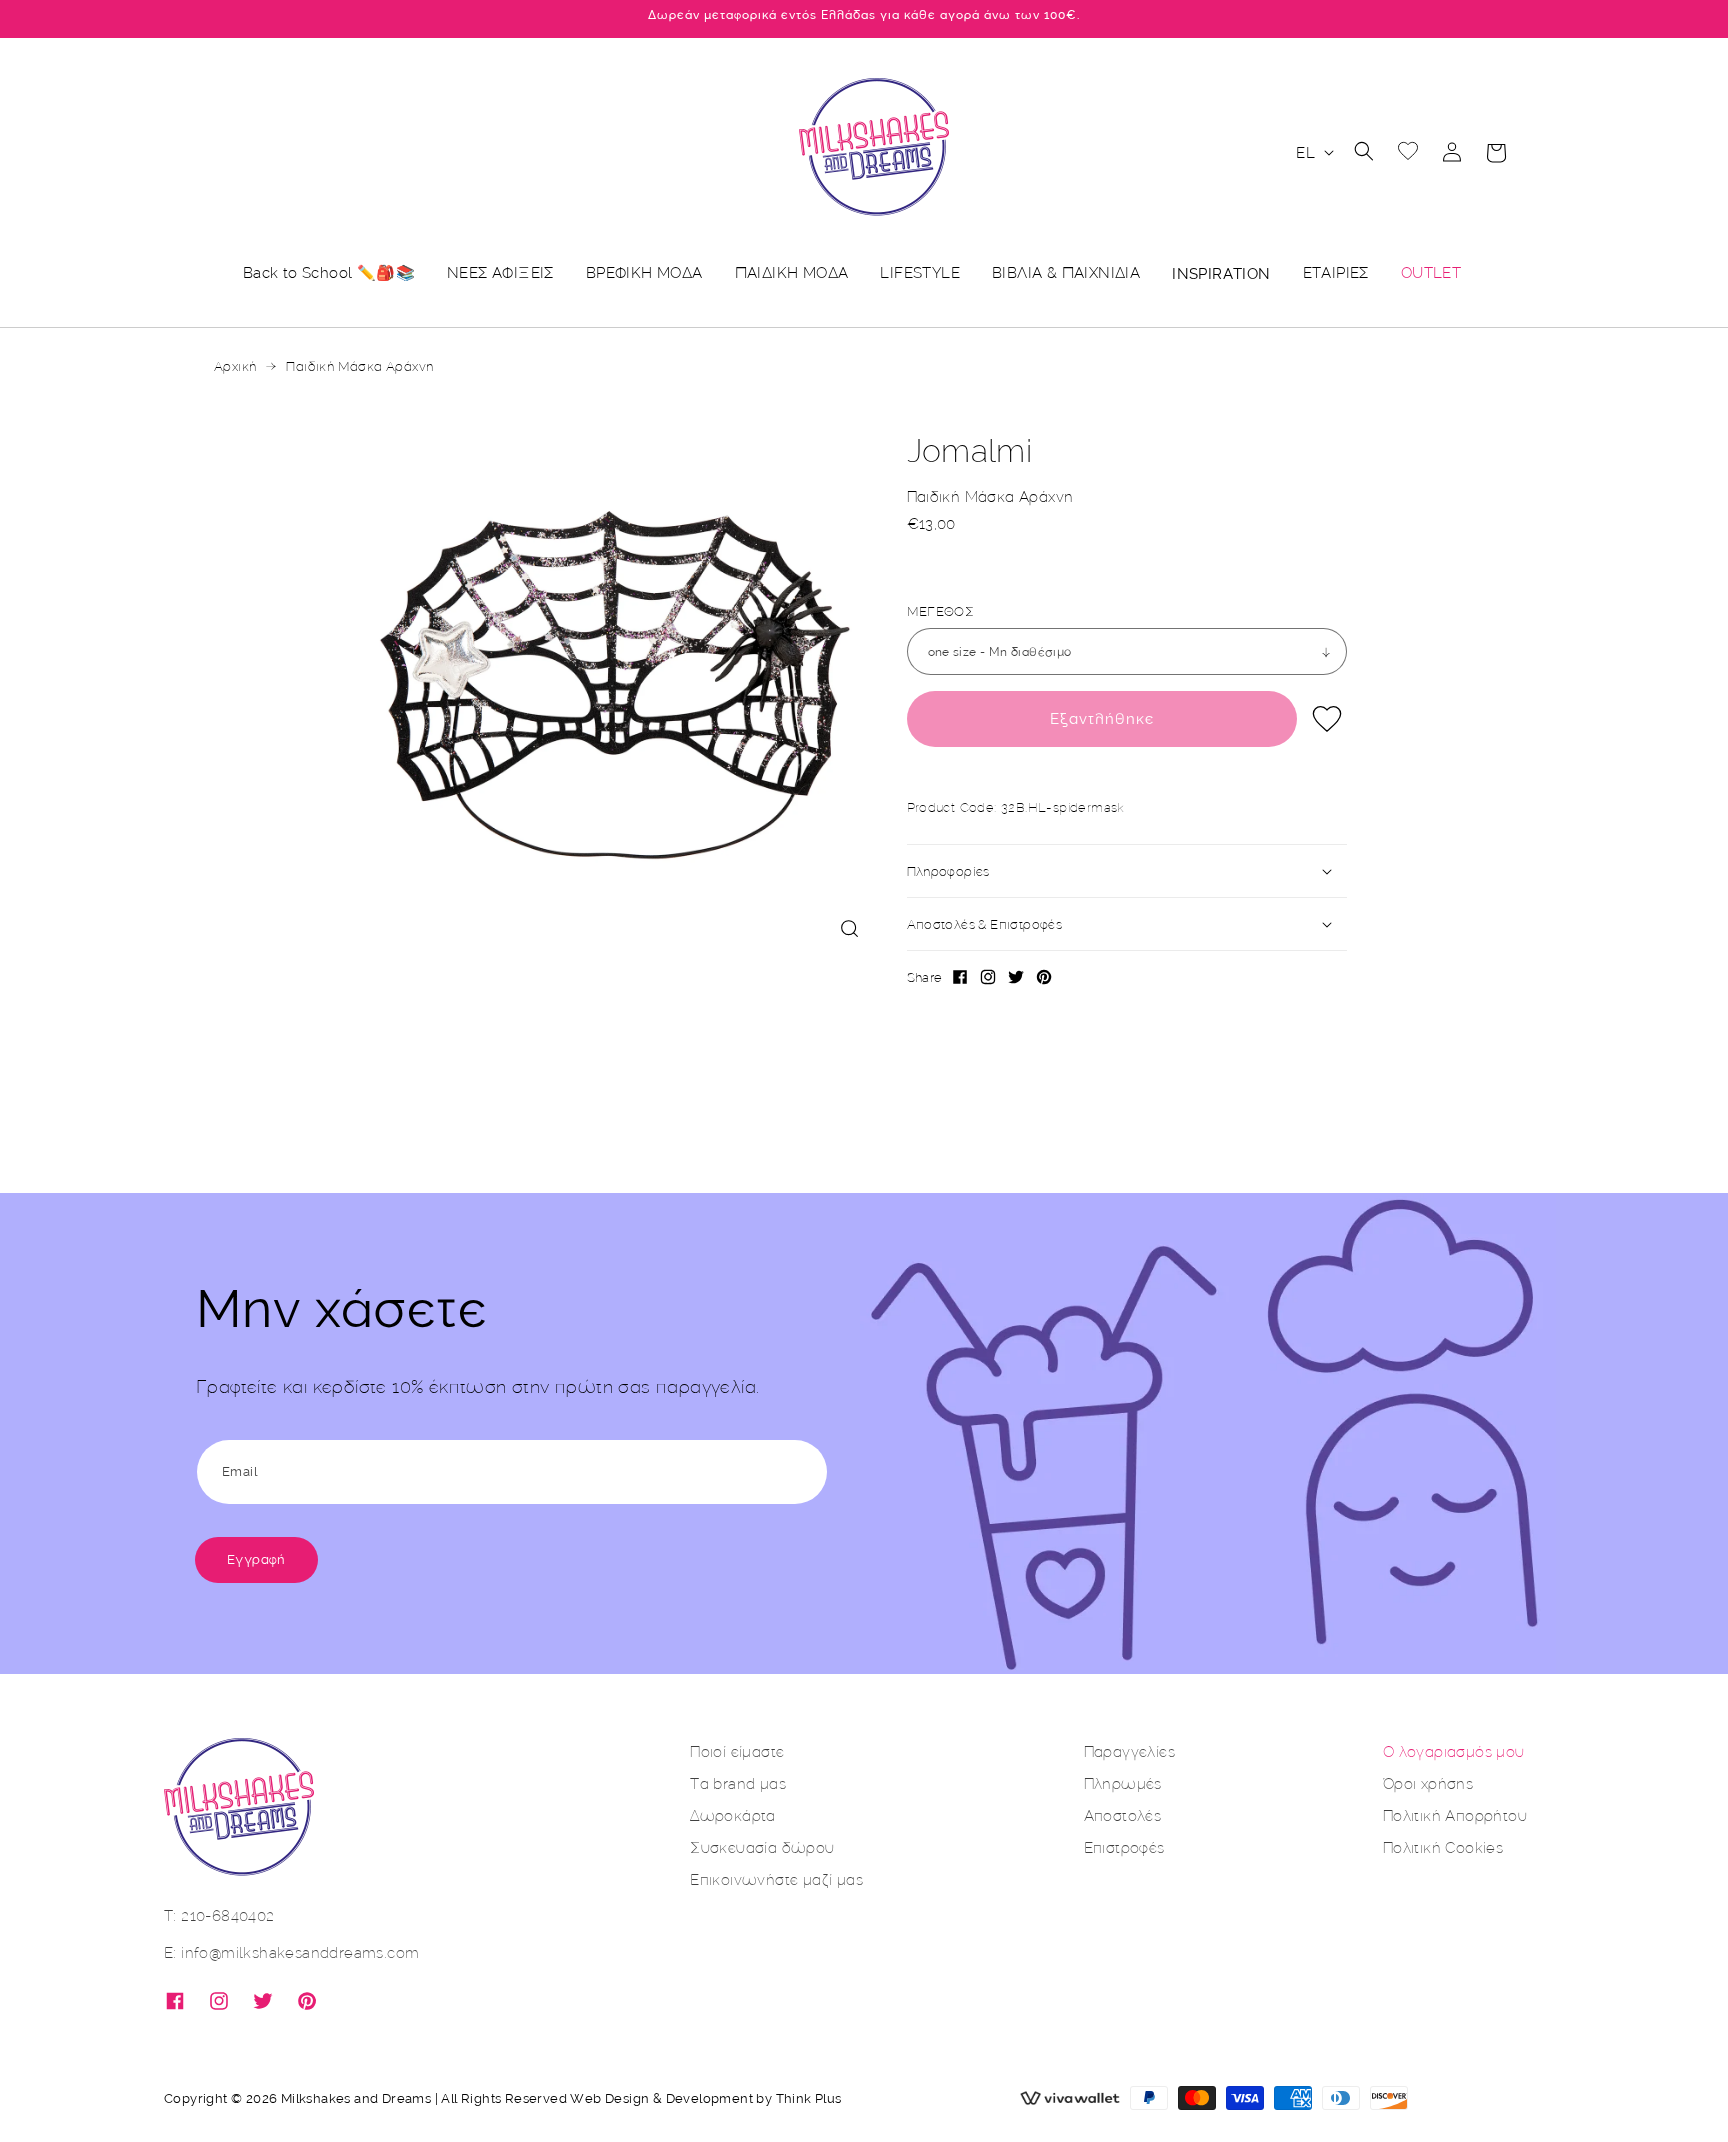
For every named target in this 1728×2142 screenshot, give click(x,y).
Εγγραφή (256, 1559)
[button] (1364, 151)
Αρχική (235, 366)
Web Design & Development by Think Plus (705, 2098)
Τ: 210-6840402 (219, 1915)
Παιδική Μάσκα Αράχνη (359, 366)
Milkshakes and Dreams (356, 2098)
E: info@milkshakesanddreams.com (291, 1952)
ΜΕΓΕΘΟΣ (941, 611)
